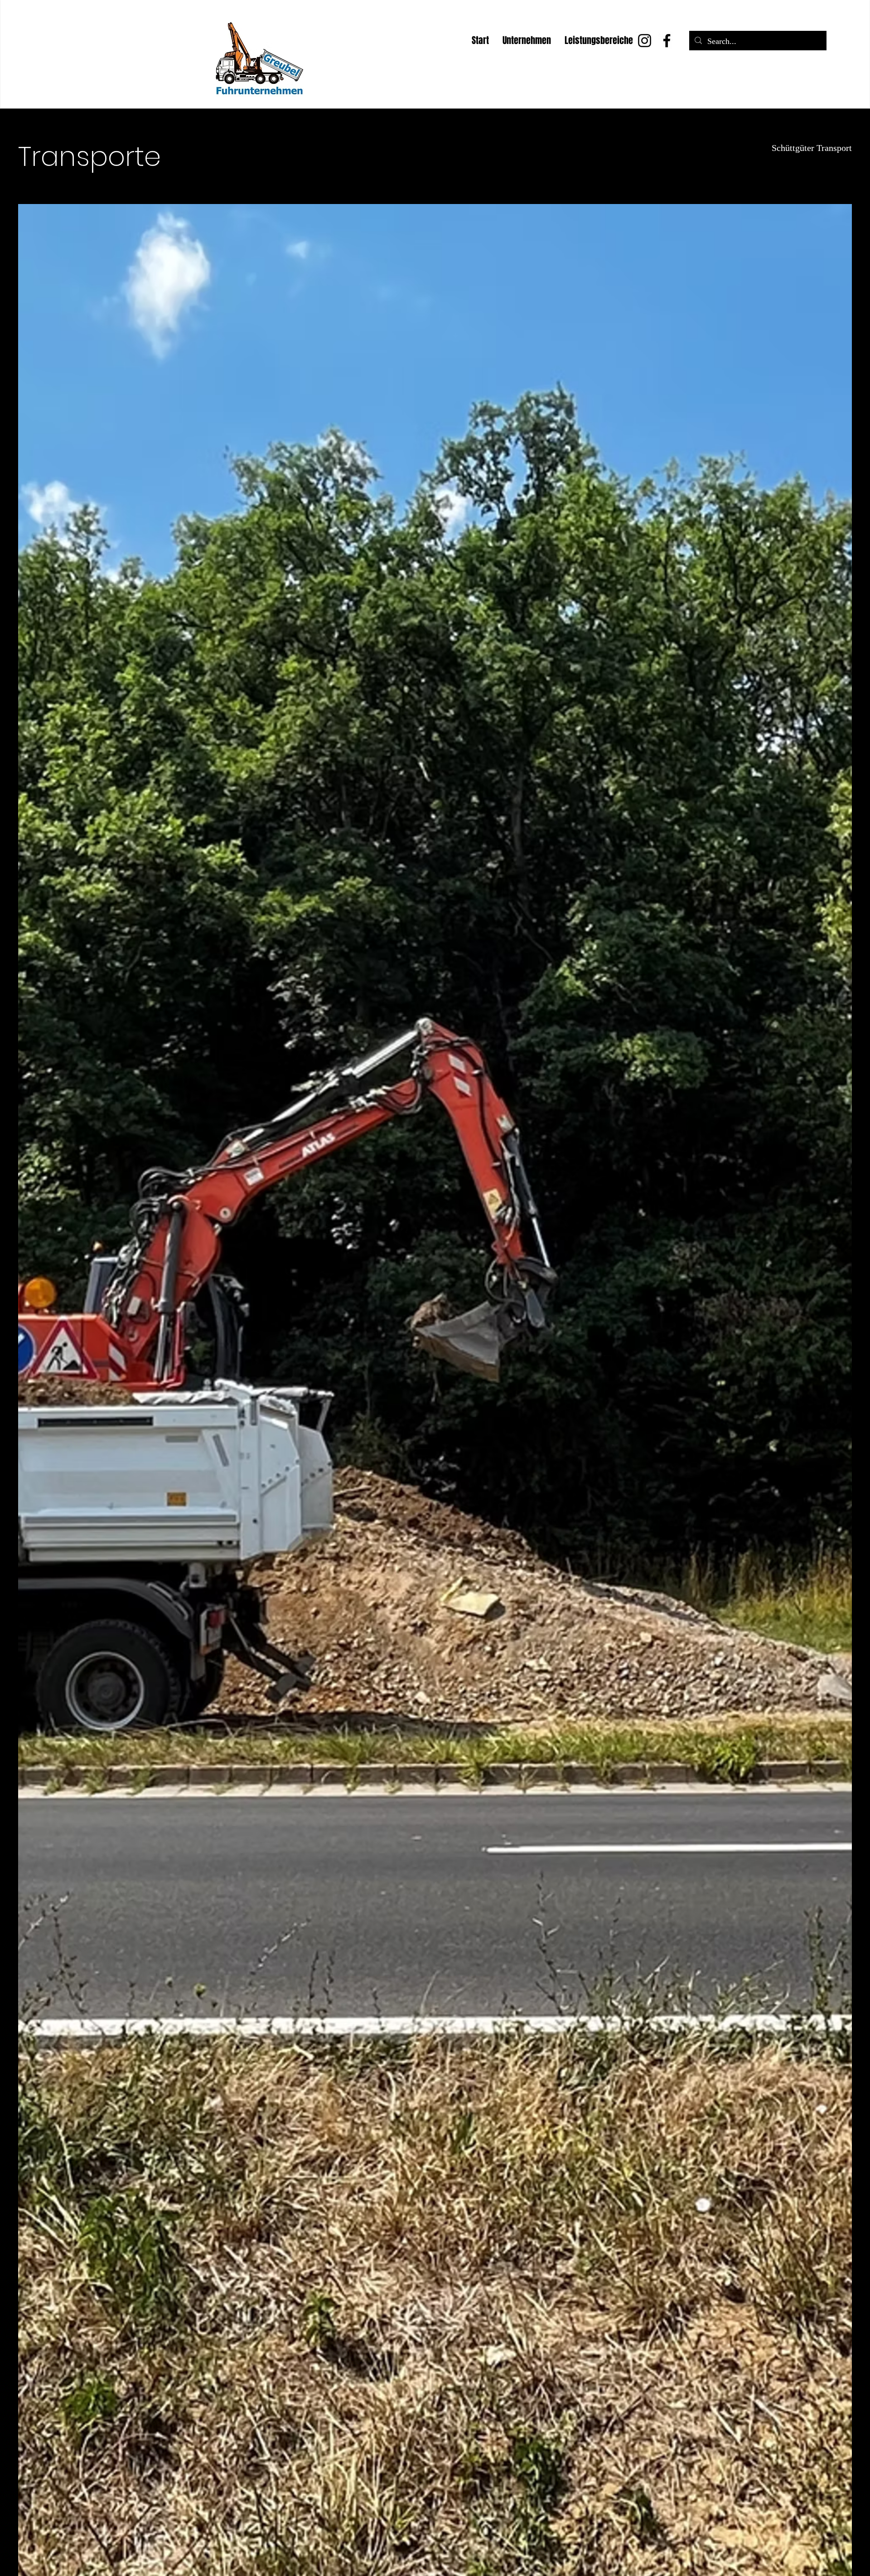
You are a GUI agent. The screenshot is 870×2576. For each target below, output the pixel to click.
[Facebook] (667, 41)
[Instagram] (645, 41)
